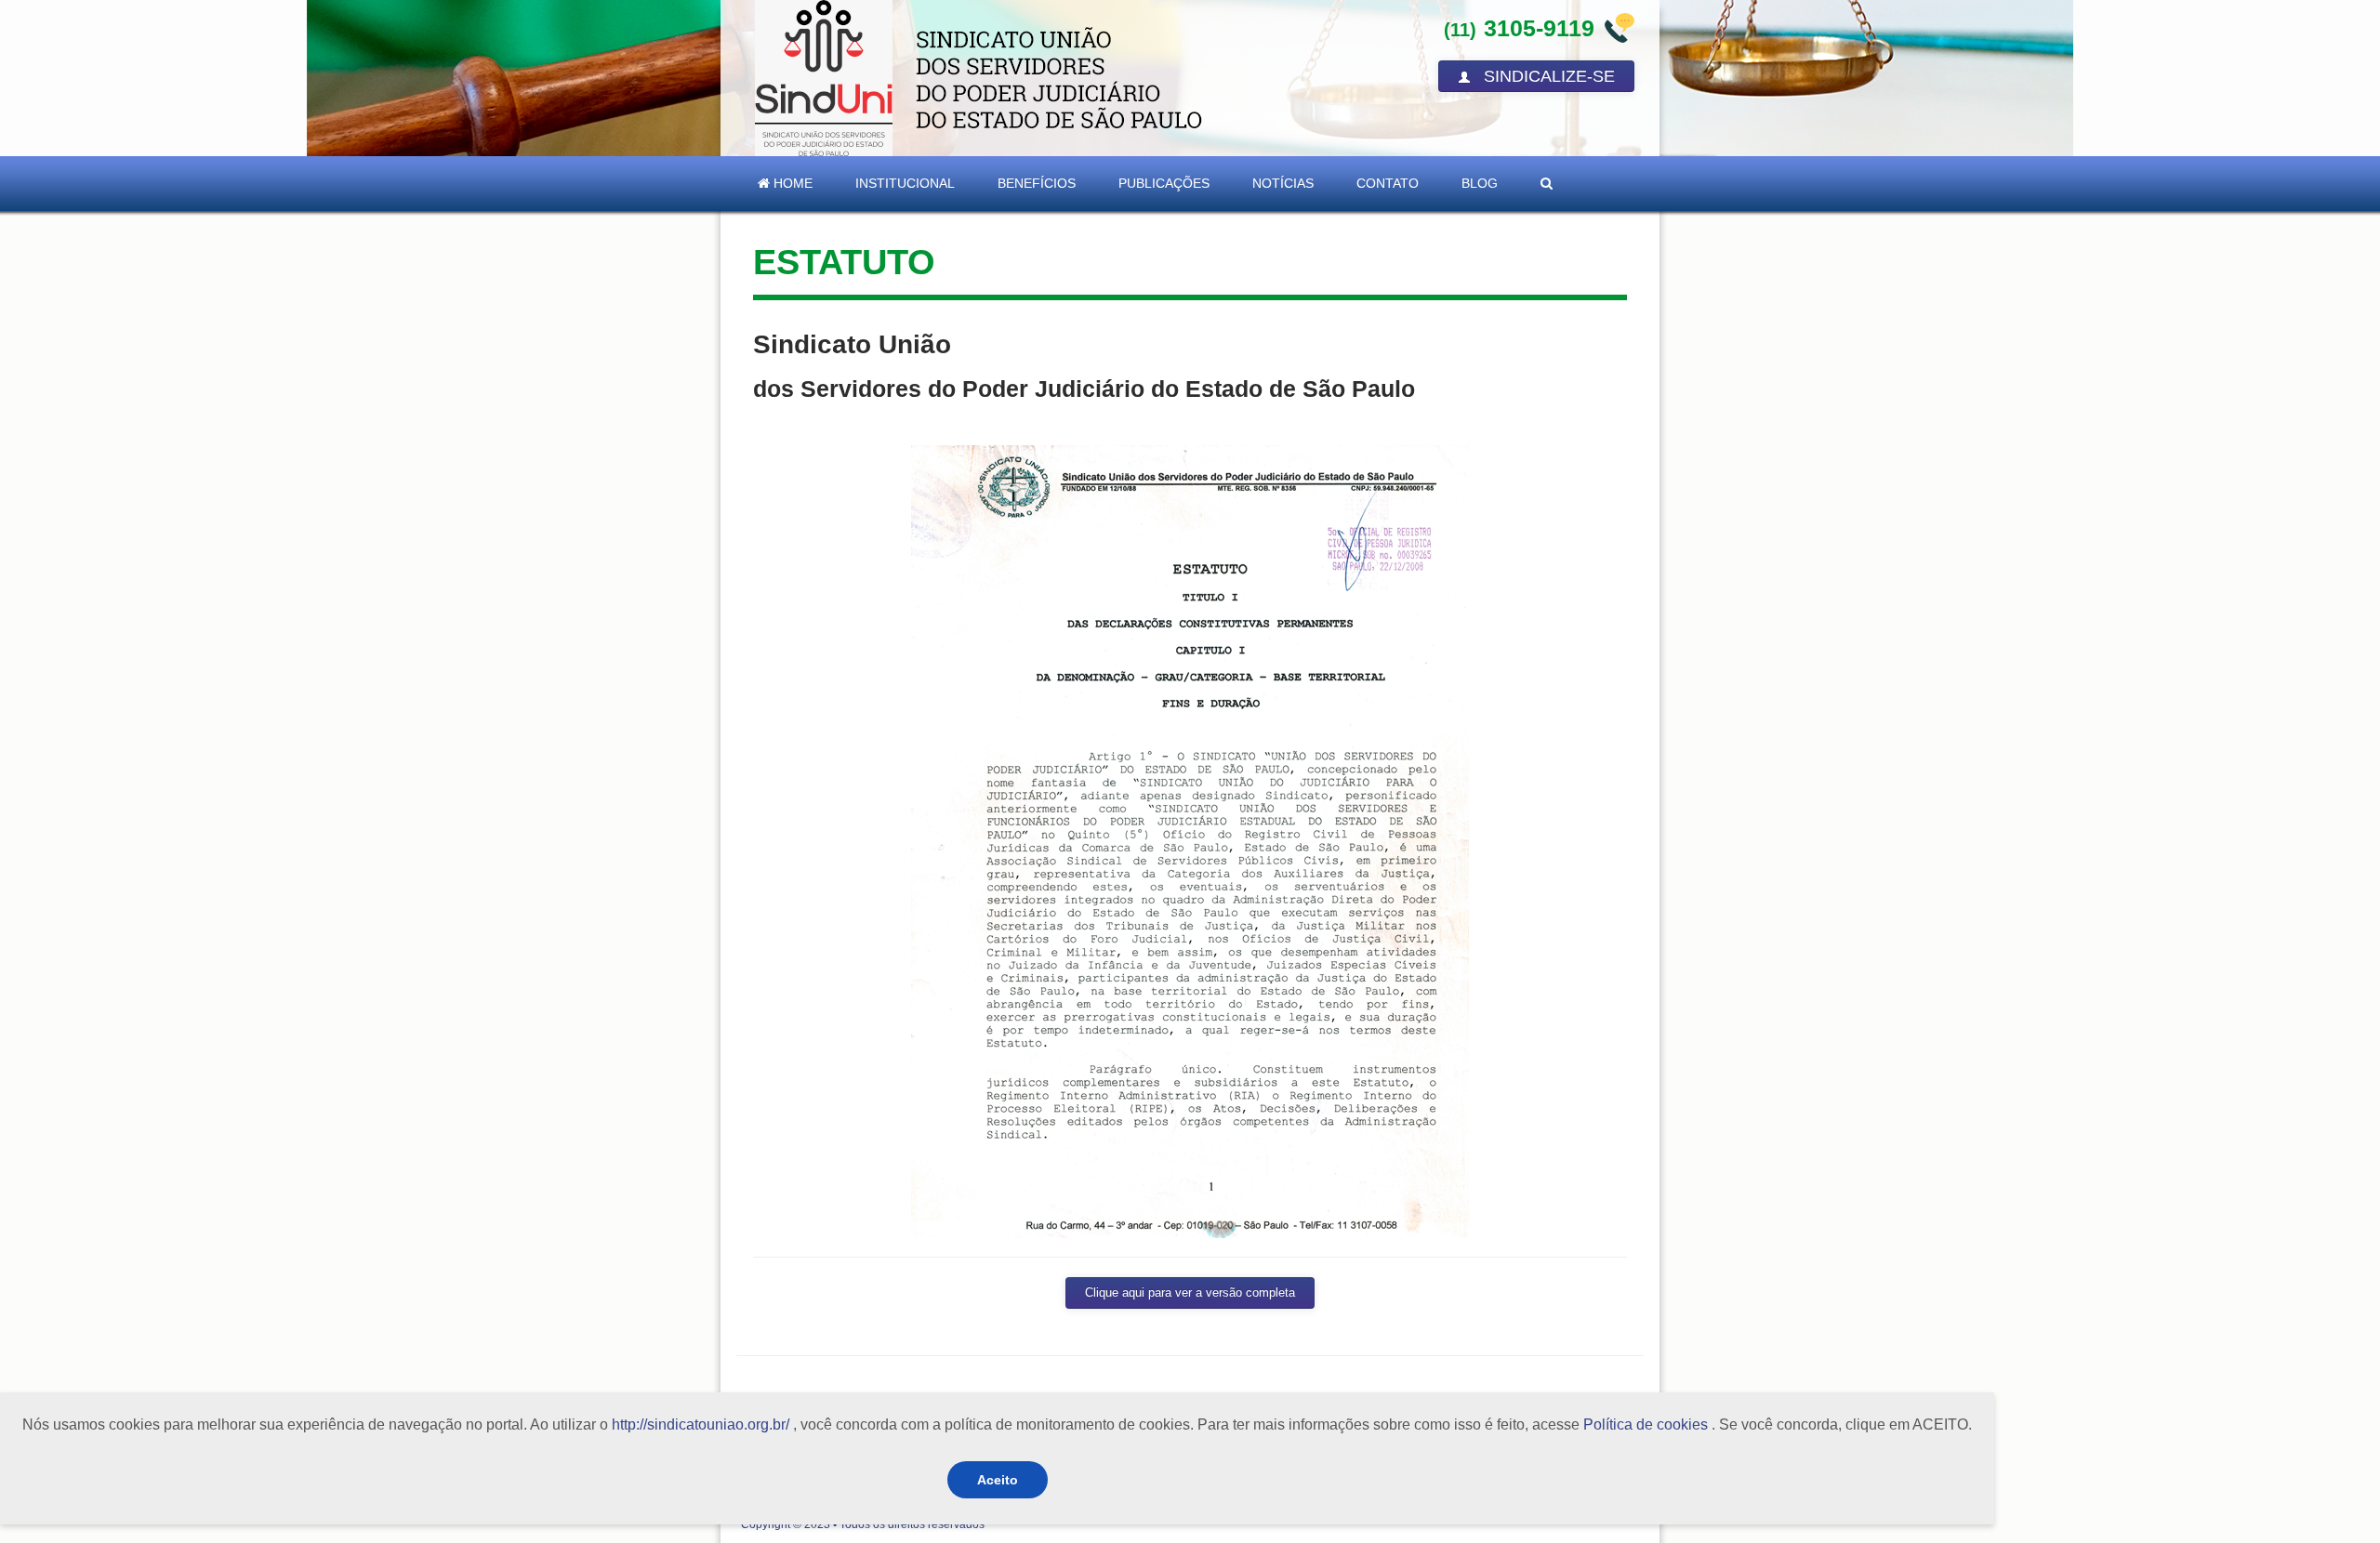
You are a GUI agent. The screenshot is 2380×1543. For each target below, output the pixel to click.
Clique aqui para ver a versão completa (1190, 1293)
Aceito (998, 1480)
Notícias (1283, 183)
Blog (1480, 183)
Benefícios (1037, 183)
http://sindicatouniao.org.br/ (701, 1424)
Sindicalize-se (1547, 76)
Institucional (905, 183)
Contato (1388, 183)
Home (791, 183)
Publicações (1164, 183)
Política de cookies (1646, 1424)
